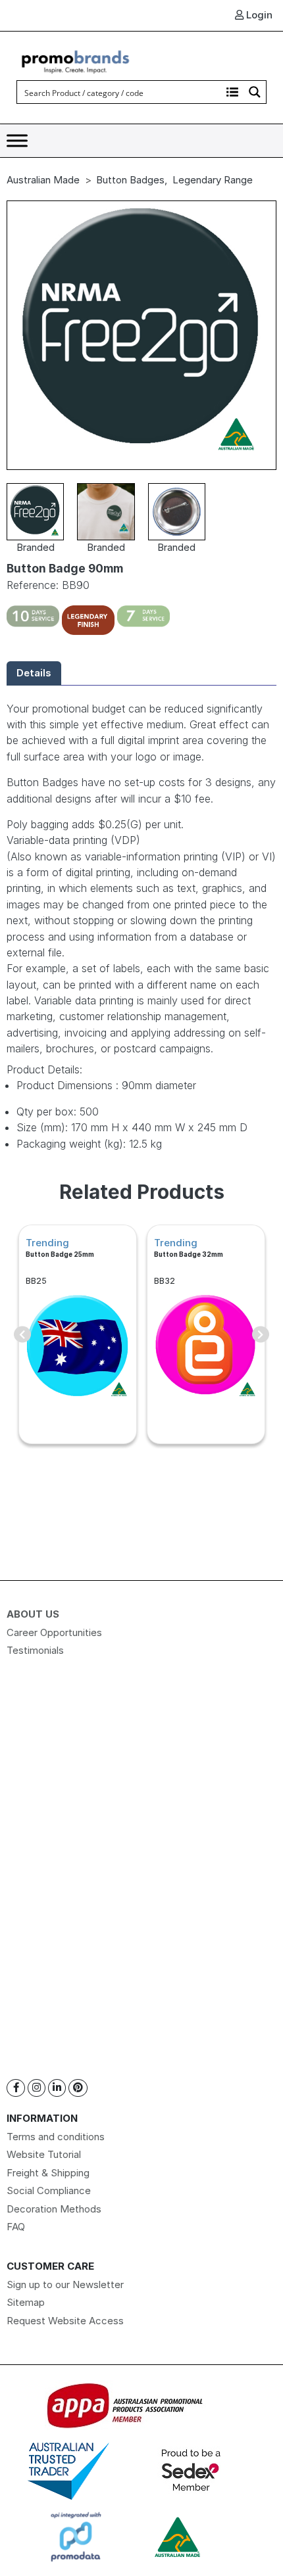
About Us (33, 1614)
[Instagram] (37, 2088)
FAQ (16, 2227)
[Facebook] (16, 2088)
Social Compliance (49, 2190)
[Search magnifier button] (255, 92)
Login (258, 15)
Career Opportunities (54, 1632)
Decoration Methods (54, 2209)
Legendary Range (213, 180)
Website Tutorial (44, 2154)
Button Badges (130, 180)
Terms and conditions (56, 2137)
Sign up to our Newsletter (65, 2284)
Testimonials (35, 1650)
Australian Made (43, 180)
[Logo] (76, 60)
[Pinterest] (78, 2088)
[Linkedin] (57, 2088)
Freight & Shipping (48, 2173)
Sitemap (26, 2302)
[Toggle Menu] (17, 141)
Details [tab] (34, 673)
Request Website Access (65, 2321)
